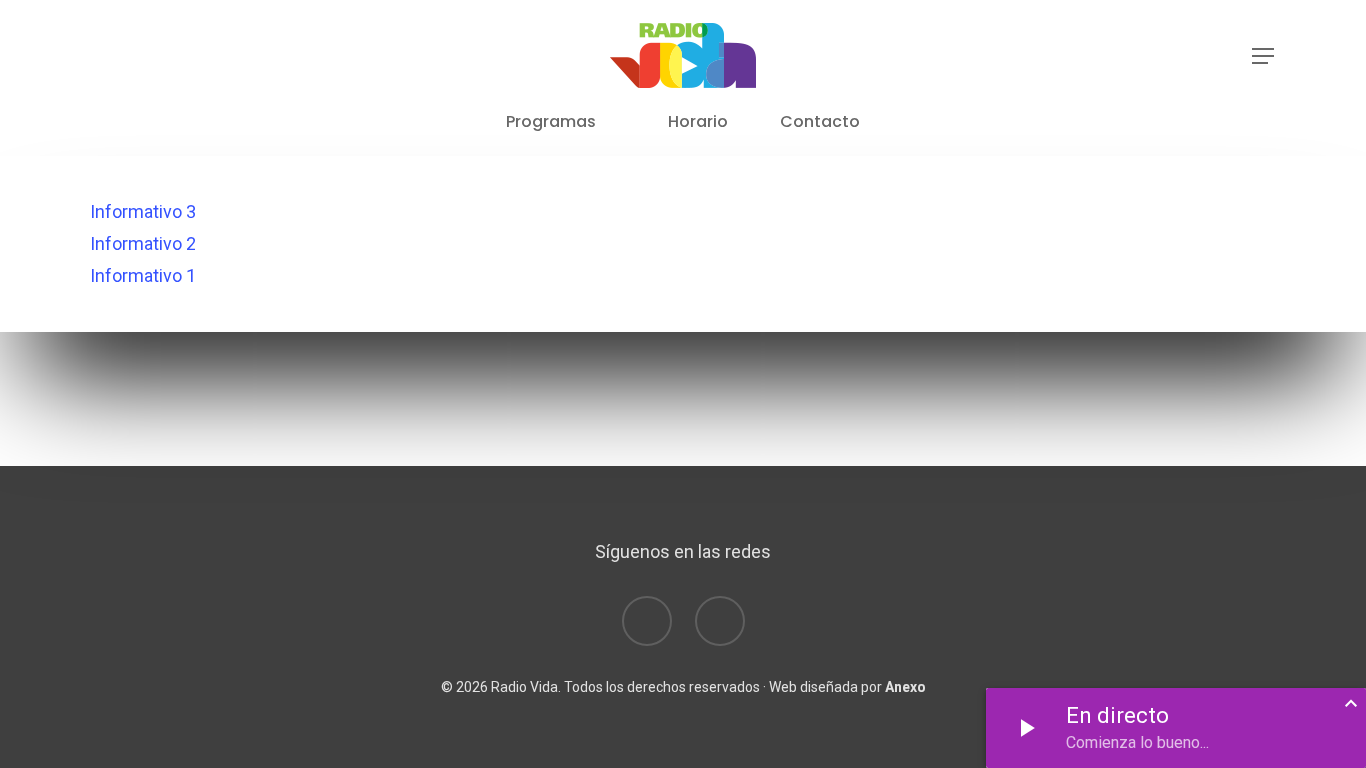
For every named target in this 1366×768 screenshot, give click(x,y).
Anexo (905, 687)
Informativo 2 (143, 243)
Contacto (820, 122)
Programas (551, 122)
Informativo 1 (143, 275)
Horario (698, 122)
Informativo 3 (143, 211)
